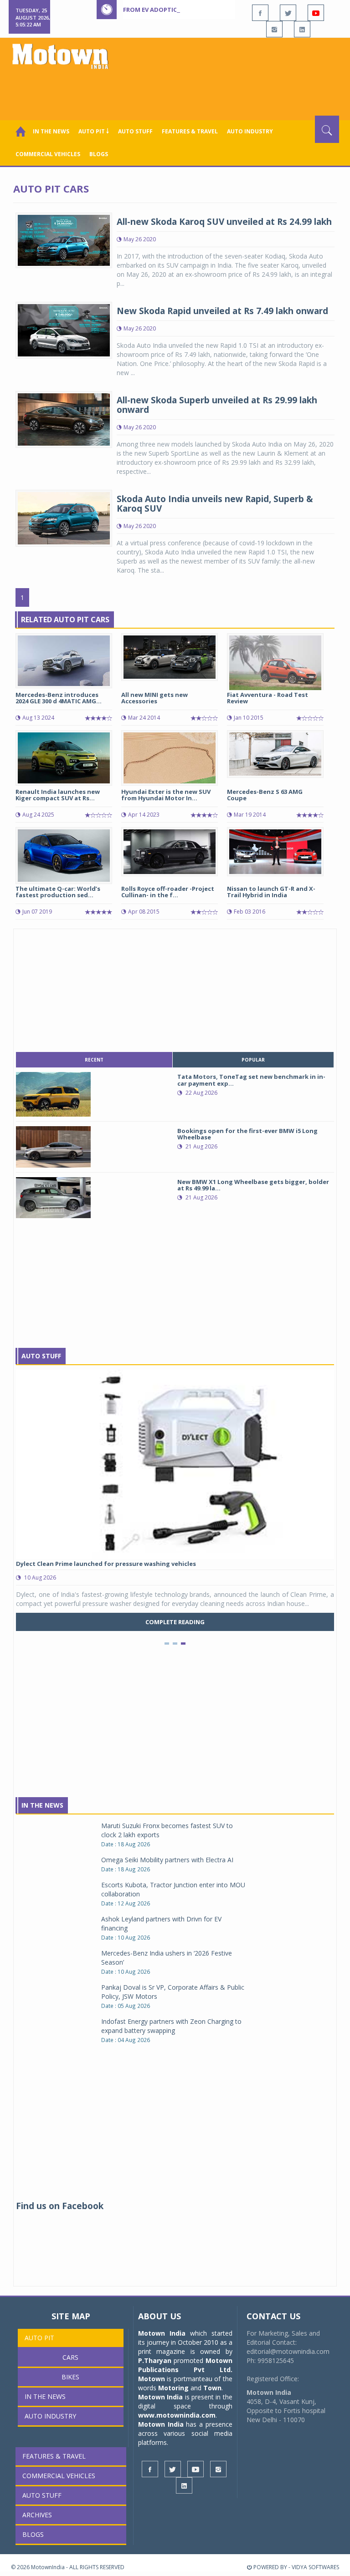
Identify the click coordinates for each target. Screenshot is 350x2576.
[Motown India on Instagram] (274, 29)
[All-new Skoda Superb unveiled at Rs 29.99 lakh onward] (64, 419)
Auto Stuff (135, 131)
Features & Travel (190, 131)
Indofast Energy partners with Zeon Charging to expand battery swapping (171, 2026)
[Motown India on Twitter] (288, 13)
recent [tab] (94, 1060)
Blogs (99, 154)
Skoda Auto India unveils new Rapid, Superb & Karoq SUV (215, 504)
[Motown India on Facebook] (260, 13)
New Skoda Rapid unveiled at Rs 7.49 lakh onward (222, 311)
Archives (37, 2515)
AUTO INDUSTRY (250, 131)
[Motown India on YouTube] (316, 13)
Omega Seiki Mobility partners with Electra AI (167, 1860)
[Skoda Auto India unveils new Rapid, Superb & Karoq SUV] (64, 517)
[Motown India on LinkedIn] (302, 29)
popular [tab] (253, 1060)
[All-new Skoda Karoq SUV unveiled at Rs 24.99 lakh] (64, 239)
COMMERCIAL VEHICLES (48, 154)
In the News (51, 131)
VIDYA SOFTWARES (315, 2567)
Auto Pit (39, 2338)
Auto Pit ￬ (94, 131)
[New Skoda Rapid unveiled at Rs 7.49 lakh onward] (64, 329)
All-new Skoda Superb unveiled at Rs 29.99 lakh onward (217, 405)
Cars (70, 2357)
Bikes (70, 2377)
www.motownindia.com (177, 2415)
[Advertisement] (177, 91)
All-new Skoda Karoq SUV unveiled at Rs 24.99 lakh (224, 222)
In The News (42, 1805)
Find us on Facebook (60, 2206)
